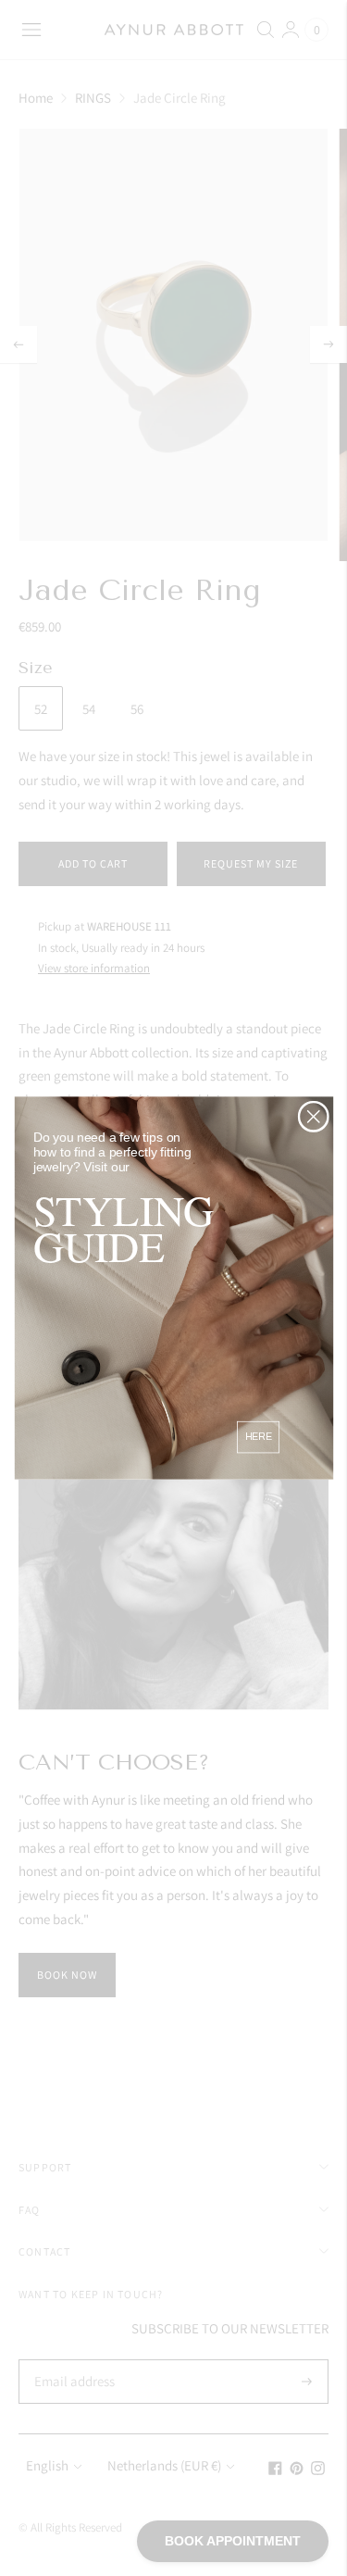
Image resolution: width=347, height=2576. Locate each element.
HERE (258, 1437)
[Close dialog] (313, 1116)
